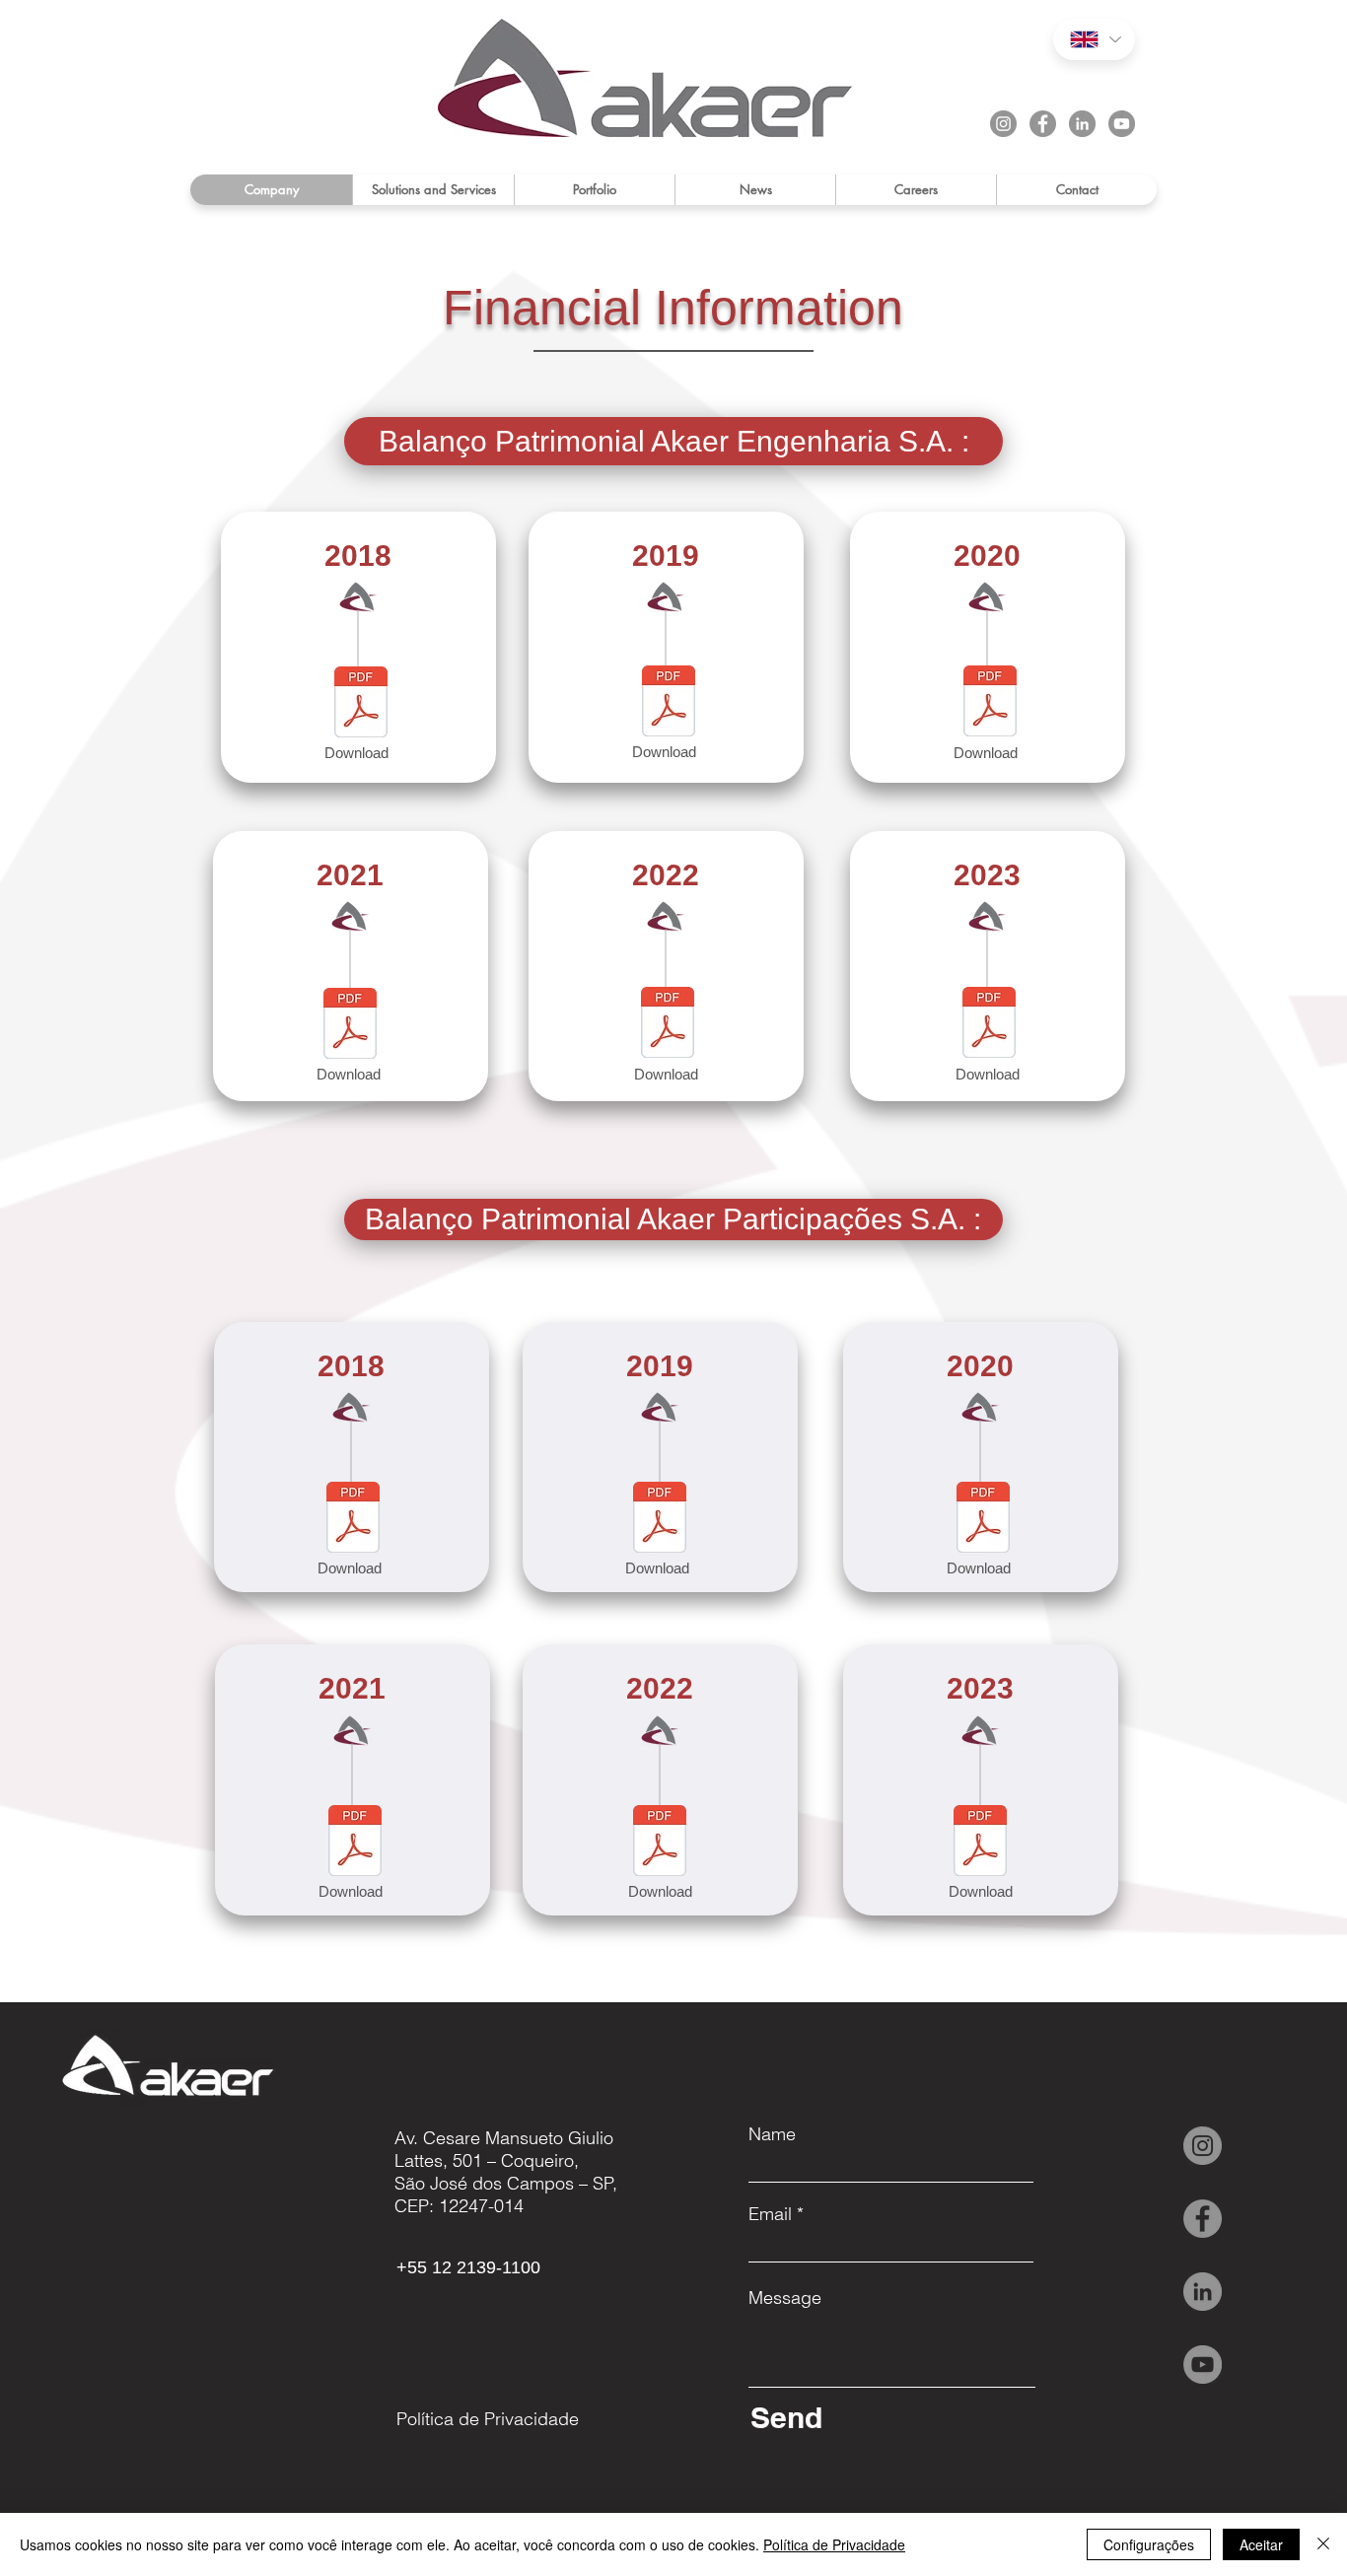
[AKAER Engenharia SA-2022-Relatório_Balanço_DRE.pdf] (668, 1025)
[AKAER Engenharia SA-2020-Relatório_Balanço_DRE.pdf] (983, 1520)
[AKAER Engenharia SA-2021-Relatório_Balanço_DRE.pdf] (355, 1843)
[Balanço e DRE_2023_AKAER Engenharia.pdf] (980, 1843)
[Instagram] (1003, 124)
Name (772, 2134)
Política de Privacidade (834, 2544)
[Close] (1323, 2544)
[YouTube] (1122, 124)
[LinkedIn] (1082, 124)
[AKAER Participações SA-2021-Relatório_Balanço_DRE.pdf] (350, 1026)
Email (770, 2214)
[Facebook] (1043, 124)
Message (785, 2298)
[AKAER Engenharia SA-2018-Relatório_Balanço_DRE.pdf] (353, 1520)
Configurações (1149, 2544)
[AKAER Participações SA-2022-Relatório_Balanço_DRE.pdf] (660, 1843)
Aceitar (1261, 2544)
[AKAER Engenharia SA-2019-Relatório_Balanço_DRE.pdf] (660, 1520)
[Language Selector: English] (1094, 39)
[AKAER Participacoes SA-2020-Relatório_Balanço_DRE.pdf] (990, 703)
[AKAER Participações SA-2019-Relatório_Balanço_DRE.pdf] (361, 704)
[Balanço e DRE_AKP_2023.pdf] (989, 1025)
